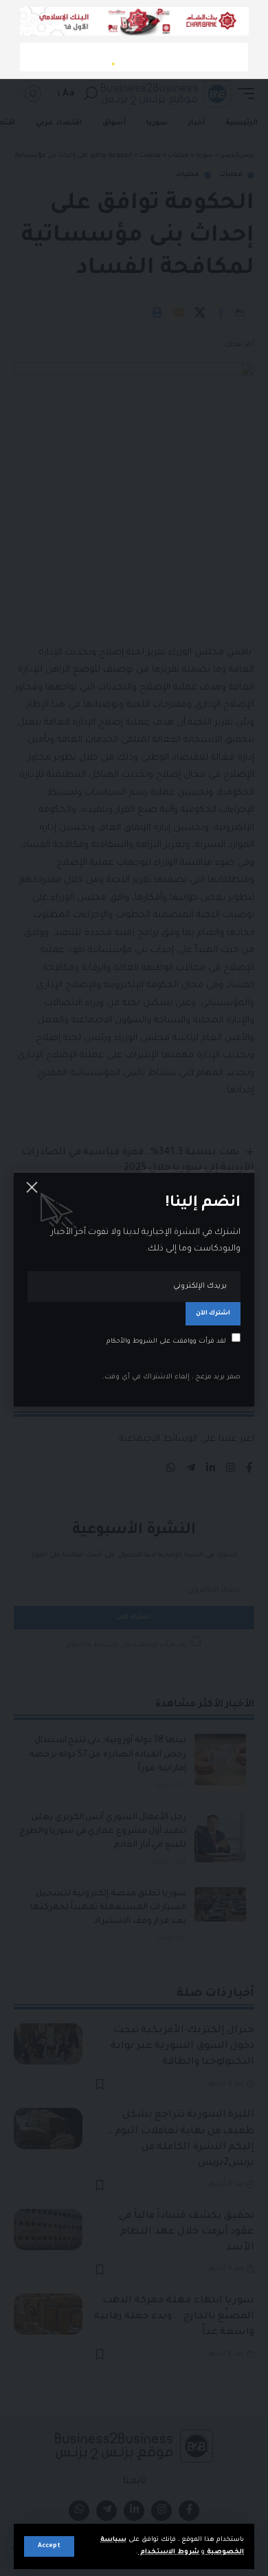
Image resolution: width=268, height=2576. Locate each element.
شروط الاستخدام (169, 2552)
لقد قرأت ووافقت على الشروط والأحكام (166, 1341)
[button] (49, 2546)
